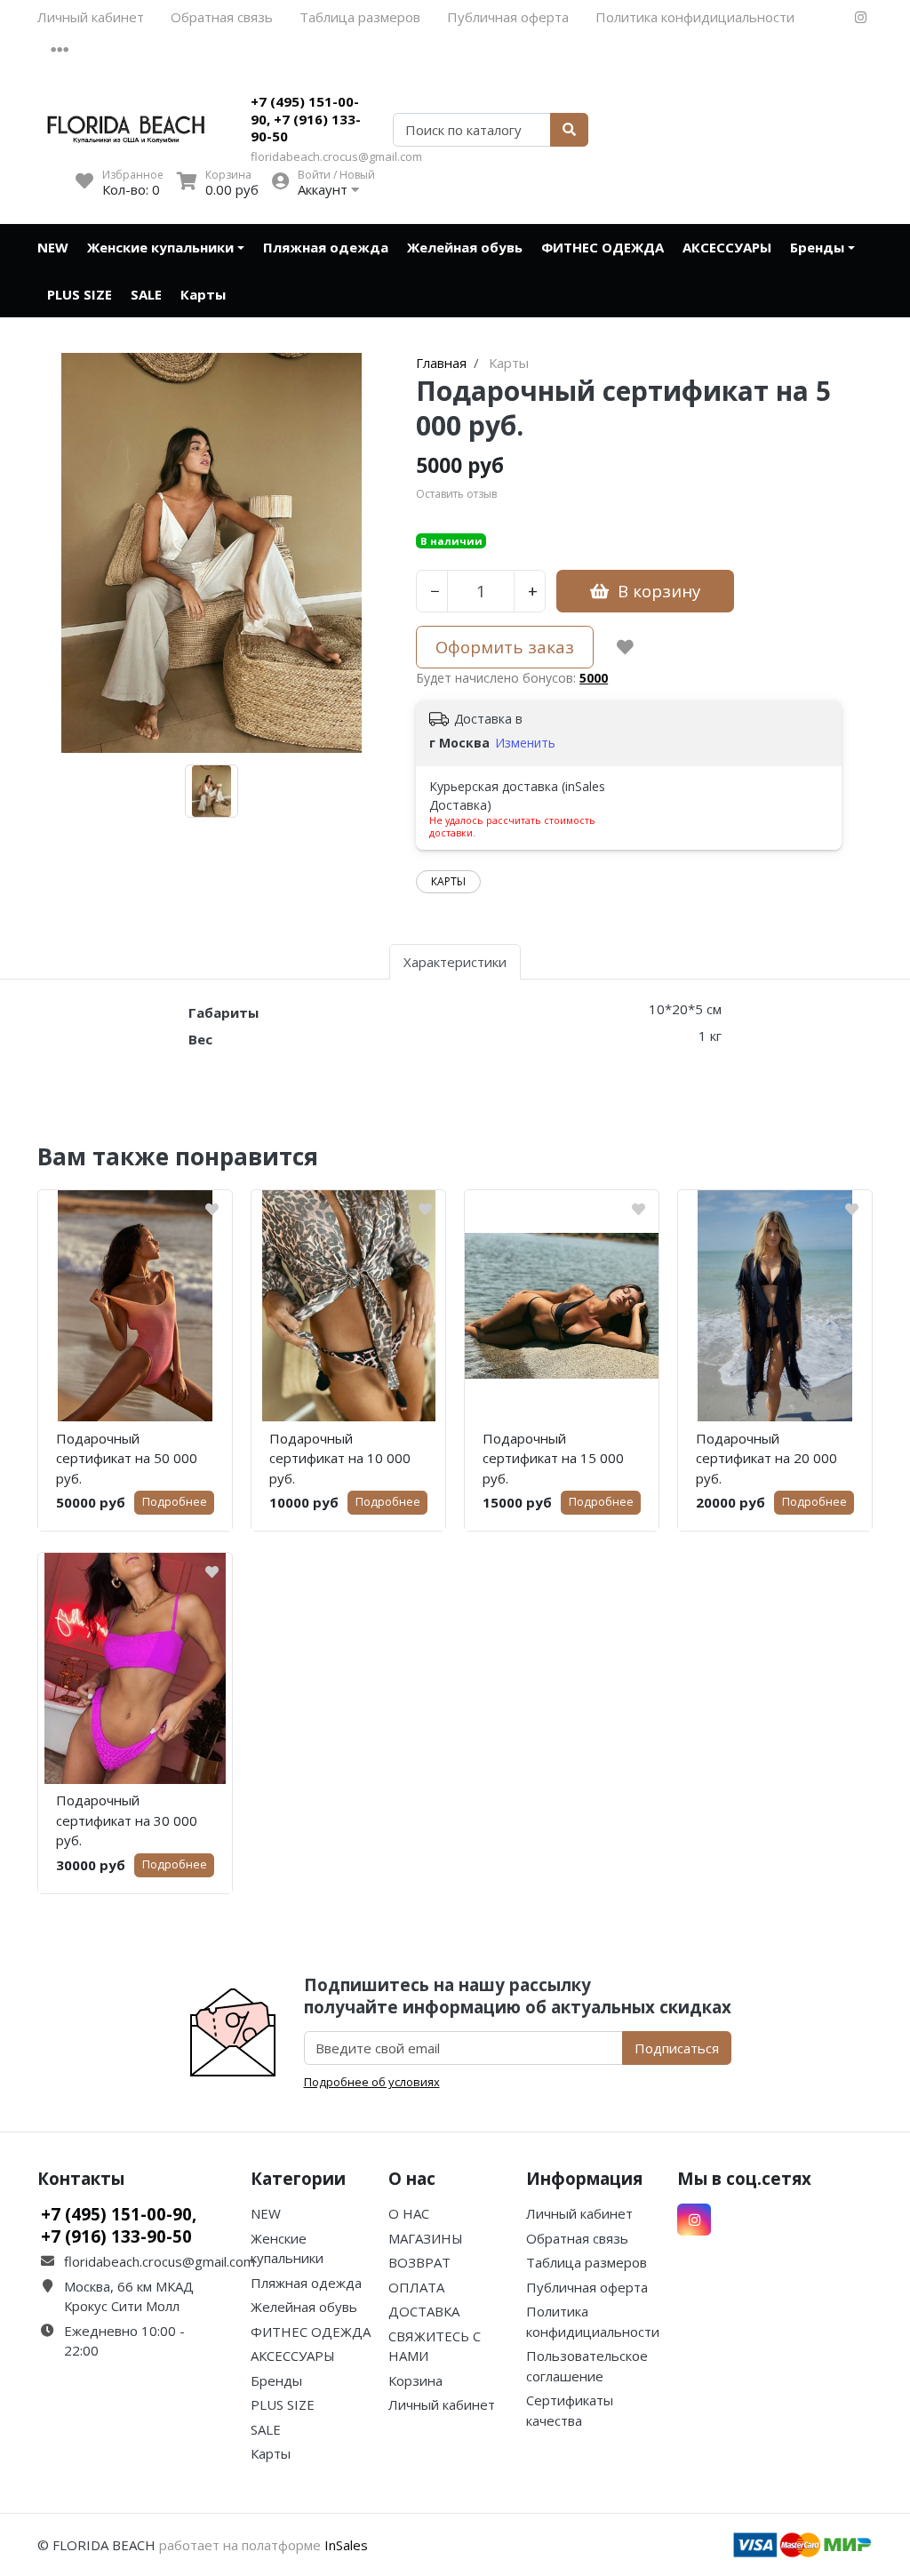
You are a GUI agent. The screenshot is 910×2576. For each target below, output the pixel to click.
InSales (346, 2545)
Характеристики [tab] (455, 962)
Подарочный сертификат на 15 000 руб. (553, 1458)
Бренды (817, 247)
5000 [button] (594, 678)
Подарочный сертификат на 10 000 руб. (340, 1458)
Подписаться (677, 2048)
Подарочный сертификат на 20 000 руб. (766, 1458)
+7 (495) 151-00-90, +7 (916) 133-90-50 (306, 119)
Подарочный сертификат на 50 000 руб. (127, 1458)
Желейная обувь (465, 247)
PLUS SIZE (80, 294)
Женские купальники (160, 247)
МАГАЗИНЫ (426, 2238)
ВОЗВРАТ (419, 2262)
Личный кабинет (91, 17)
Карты (203, 294)
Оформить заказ (505, 647)
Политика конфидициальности (695, 17)
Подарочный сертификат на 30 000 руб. (127, 1820)
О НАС (409, 2213)
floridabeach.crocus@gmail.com (336, 156)
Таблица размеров (360, 17)
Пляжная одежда (326, 247)
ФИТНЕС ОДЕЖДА (603, 247)
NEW (53, 247)
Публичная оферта (508, 17)
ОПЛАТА (416, 2287)
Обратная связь (222, 17)
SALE (146, 294)
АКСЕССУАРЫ (727, 247)
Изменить (525, 743)
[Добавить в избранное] (625, 647)
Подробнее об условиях (372, 2082)
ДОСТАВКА (424, 2311)
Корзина (415, 2380)
